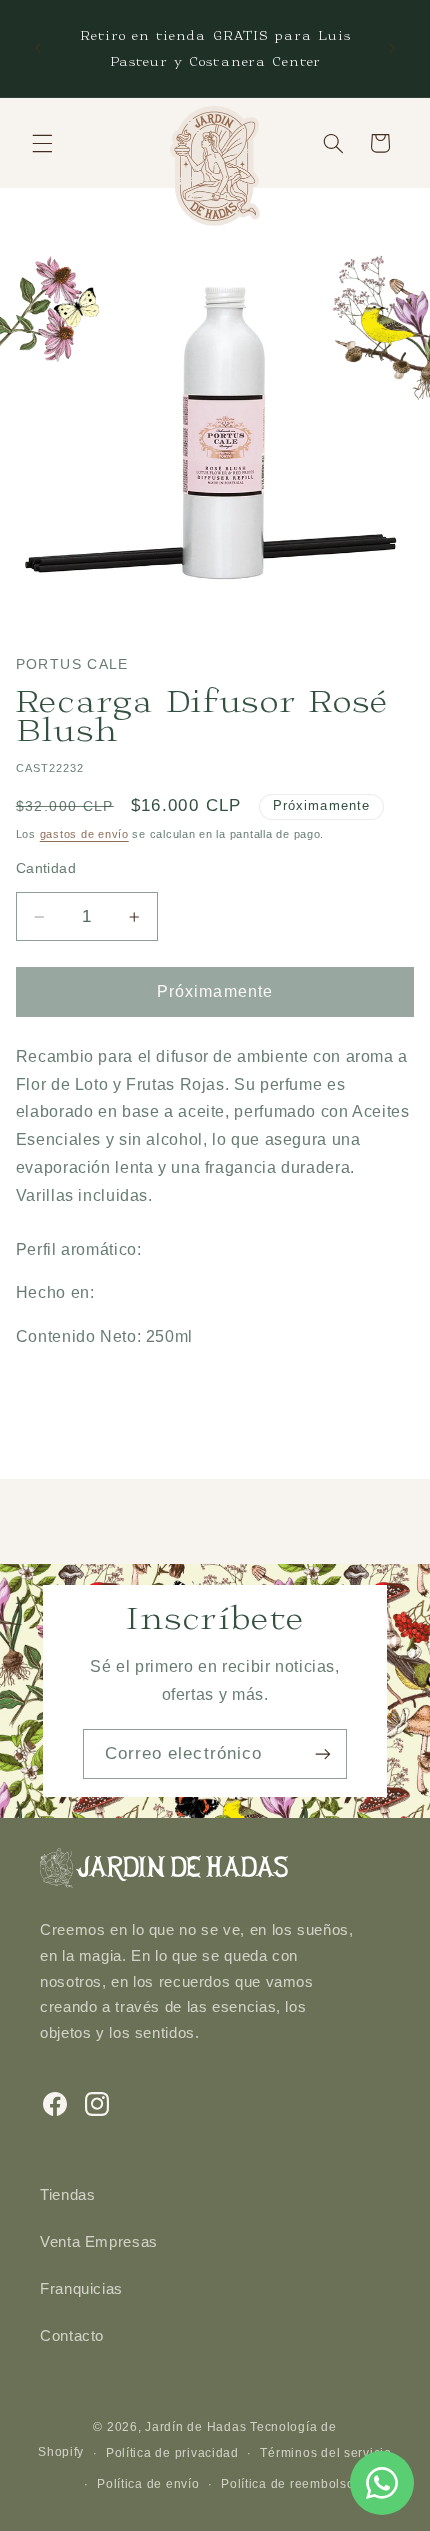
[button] (42, 143)
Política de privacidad (172, 2453)
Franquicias (81, 2289)
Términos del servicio (325, 2453)
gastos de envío (84, 834)
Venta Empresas (99, 2242)
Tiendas (67, 2195)
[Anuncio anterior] (38, 49)
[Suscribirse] (323, 1753)
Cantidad (46, 868)
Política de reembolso (287, 2484)
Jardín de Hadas (195, 2427)
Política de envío (148, 2484)
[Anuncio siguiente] (392, 49)
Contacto (72, 2336)
